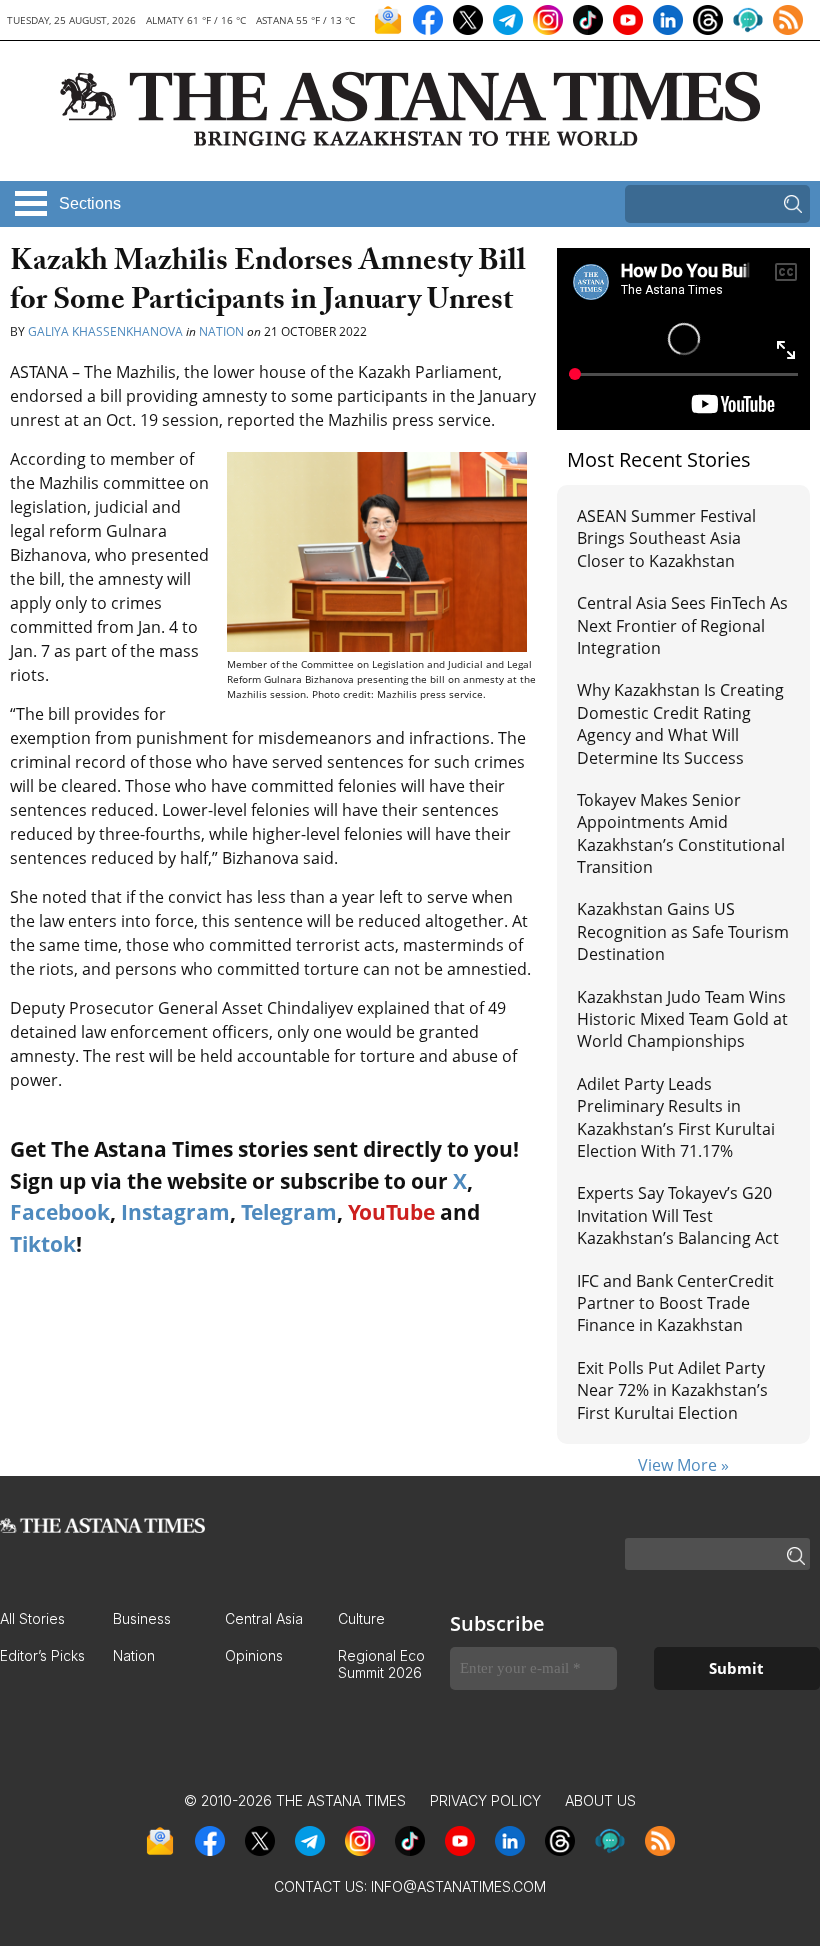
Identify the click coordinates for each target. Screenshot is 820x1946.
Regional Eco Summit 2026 (381, 1664)
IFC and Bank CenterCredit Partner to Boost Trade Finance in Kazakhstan (675, 1303)
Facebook (60, 1212)
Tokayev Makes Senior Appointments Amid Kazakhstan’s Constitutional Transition (681, 833)
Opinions (254, 1655)
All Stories (32, 1618)
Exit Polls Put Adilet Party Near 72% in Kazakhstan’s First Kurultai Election (672, 1390)
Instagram (175, 1212)
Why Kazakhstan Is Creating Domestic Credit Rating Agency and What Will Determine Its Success (680, 723)
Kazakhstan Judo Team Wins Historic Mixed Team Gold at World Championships (682, 1019)
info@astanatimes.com (458, 1886)
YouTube (391, 1212)
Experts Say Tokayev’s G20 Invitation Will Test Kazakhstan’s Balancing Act (678, 1215)
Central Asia (264, 1618)
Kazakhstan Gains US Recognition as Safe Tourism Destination (683, 931)
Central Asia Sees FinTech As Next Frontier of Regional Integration (682, 625)
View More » (683, 1465)
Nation (221, 331)
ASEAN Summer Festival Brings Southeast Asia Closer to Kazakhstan (666, 538)
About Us (600, 1800)
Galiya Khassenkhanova (105, 331)
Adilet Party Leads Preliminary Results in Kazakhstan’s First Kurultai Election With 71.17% (676, 1117)
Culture (361, 1618)
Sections (90, 203)
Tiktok (43, 1244)
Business (142, 1618)
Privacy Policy (485, 1800)
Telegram (289, 1212)
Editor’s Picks (42, 1655)
